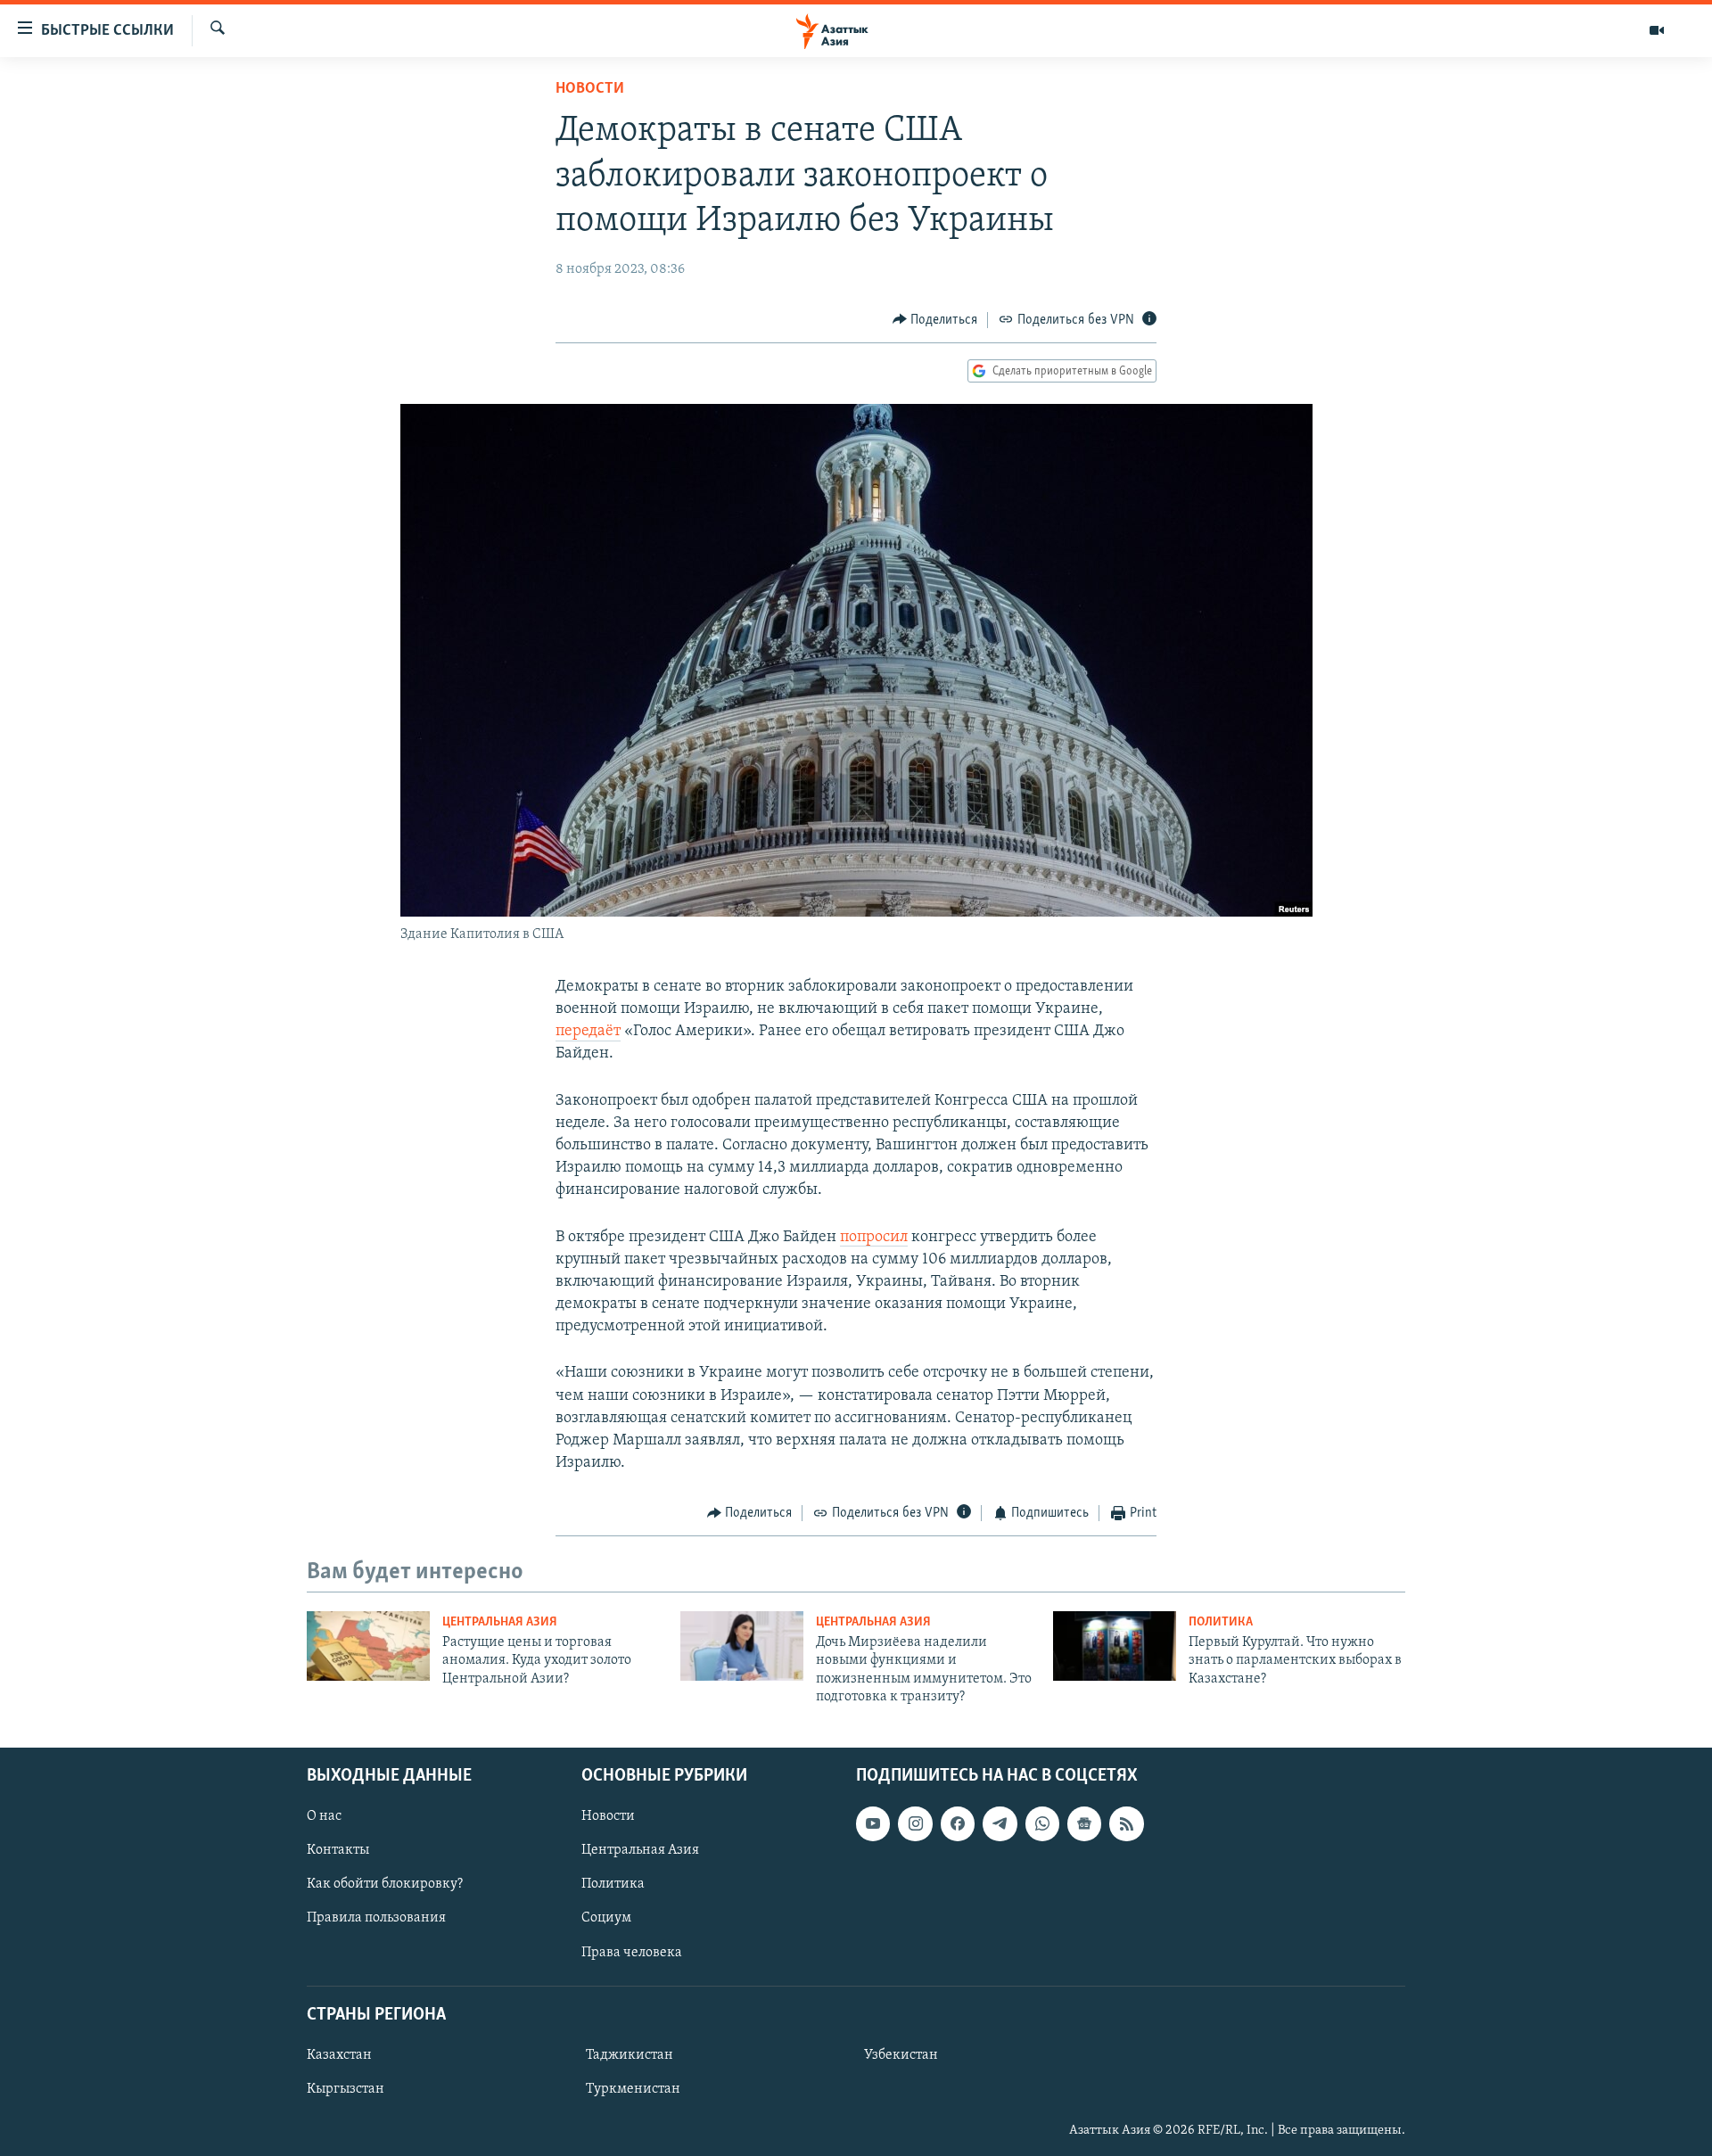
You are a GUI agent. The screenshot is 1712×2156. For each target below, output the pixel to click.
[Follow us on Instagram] (915, 1823)
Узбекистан (901, 2054)
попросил (874, 1238)
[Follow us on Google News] (1084, 1823)
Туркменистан (633, 2089)
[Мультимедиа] (1657, 30)
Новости (590, 89)
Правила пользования (376, 1918)
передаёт (588, 1032)
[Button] (935, 320)
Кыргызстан (346, 2089)
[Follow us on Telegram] (1000, 1823)
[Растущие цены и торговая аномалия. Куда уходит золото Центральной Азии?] (368, 1646)
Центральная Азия (500, 1622)
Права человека (632, 1952)
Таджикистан (630, 2054)
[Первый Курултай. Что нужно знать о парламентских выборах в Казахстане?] (1115, 1646)
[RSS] (1126, 1823)
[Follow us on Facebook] (958, 1823)
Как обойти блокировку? (385, 1884)
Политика (1221, 1622)
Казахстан (339, 2054)
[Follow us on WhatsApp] (1042, 1823)
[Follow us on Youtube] (873, 1823)
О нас (324, 1816)
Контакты (338, 1850)
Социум (606, 1918)
